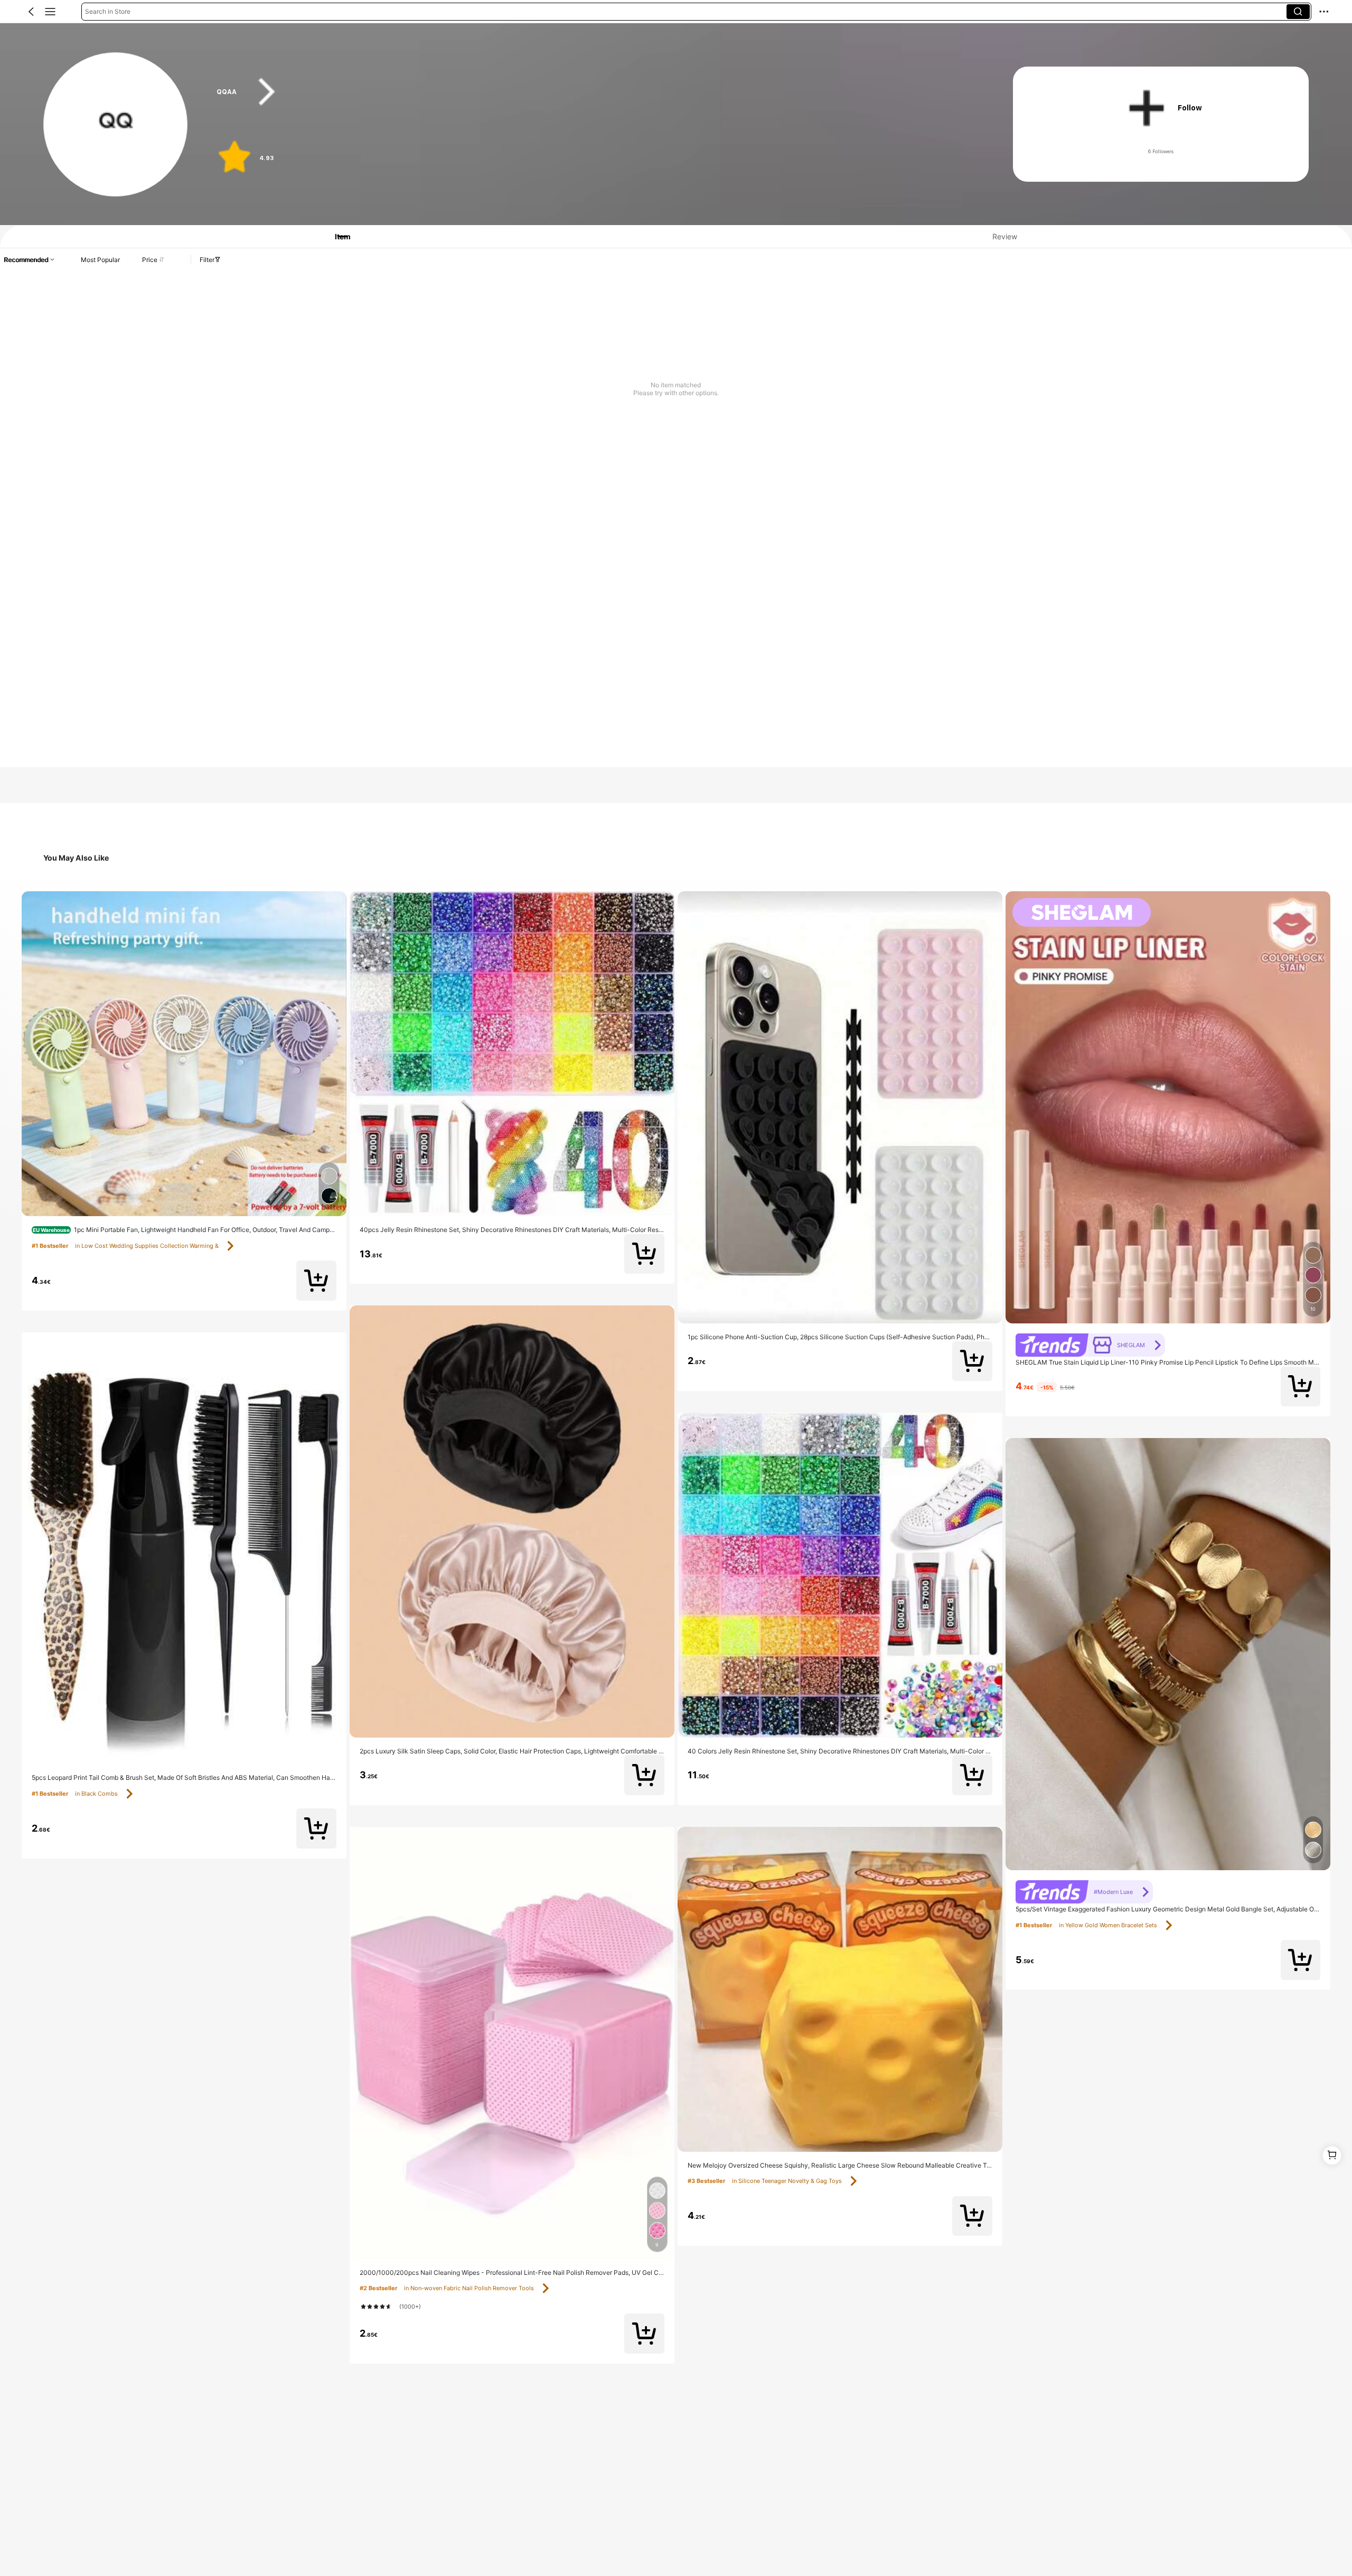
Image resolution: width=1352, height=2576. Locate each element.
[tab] (336, 236)
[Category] (50, 12)
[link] (116, 125)
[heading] (593, 92)
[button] (31, 12)
